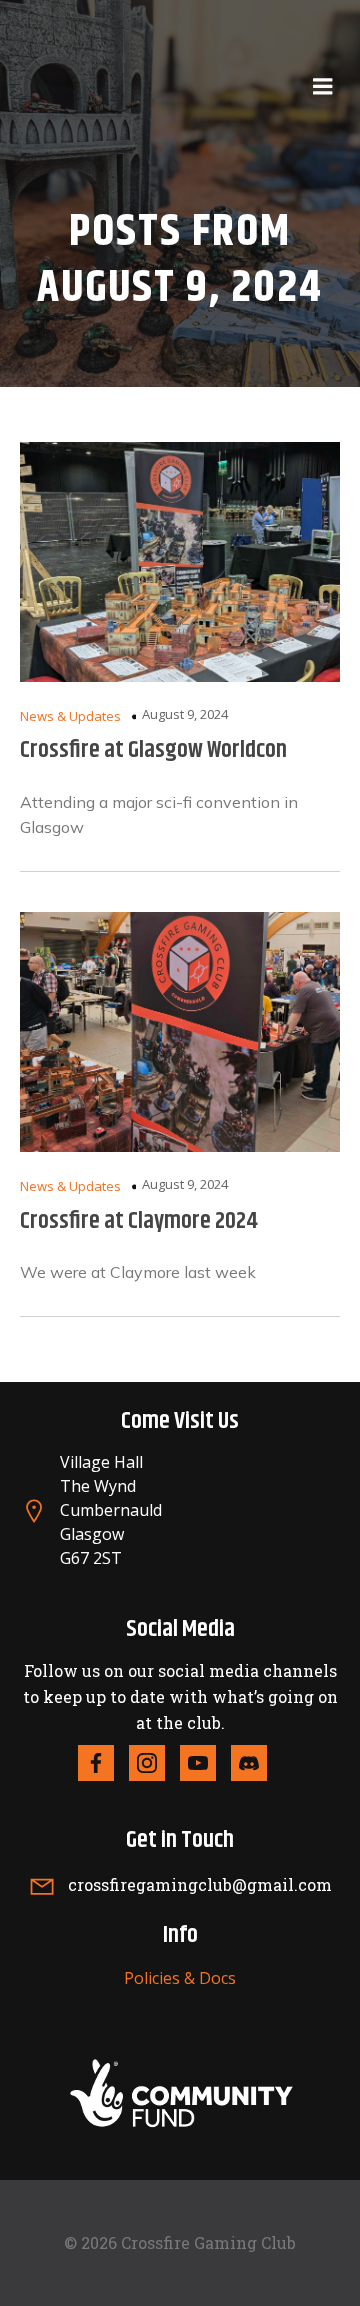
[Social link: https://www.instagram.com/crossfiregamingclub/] (154, 1763)
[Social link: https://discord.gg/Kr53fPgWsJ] (256, 1763)
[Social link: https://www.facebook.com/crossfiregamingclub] (103, 1763)
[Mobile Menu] (323, 87)
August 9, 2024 (185, 714)
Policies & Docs (180, 1978)
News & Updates (70, 716)
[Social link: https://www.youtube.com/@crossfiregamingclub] (205, 1763)
